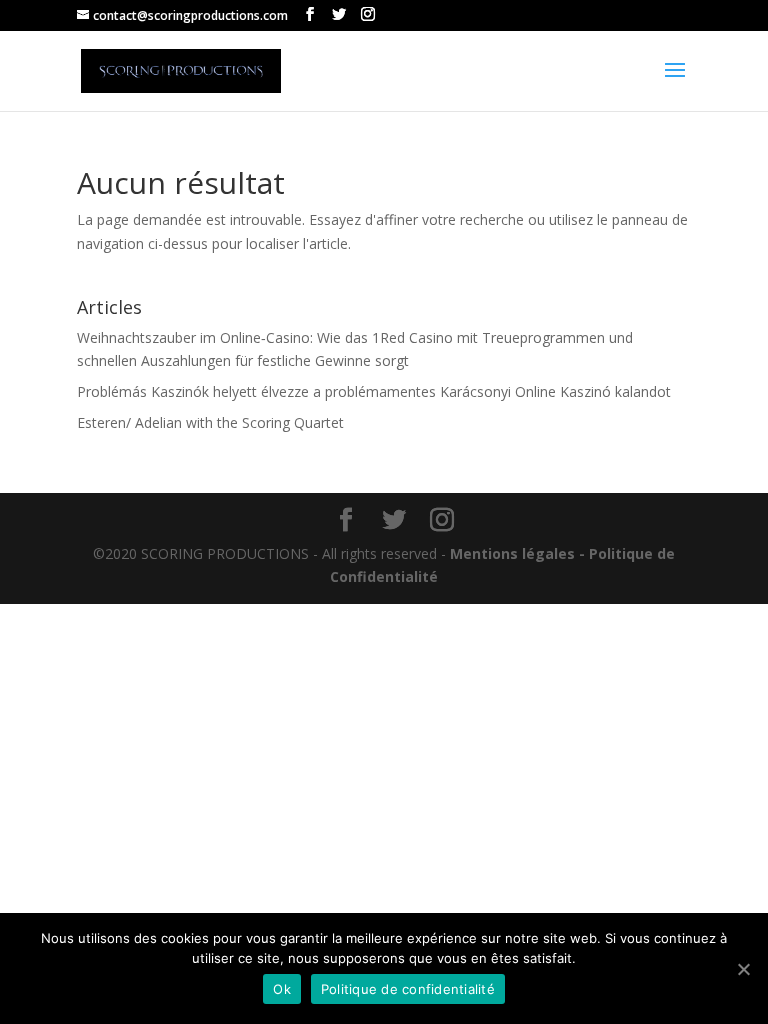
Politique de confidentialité (408, 989)
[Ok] (743, 969)
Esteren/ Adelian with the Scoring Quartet (210, 422)
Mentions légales (512, 553)
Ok (282, 989)
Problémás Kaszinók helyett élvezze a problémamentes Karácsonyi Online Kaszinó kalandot (374, 391)
